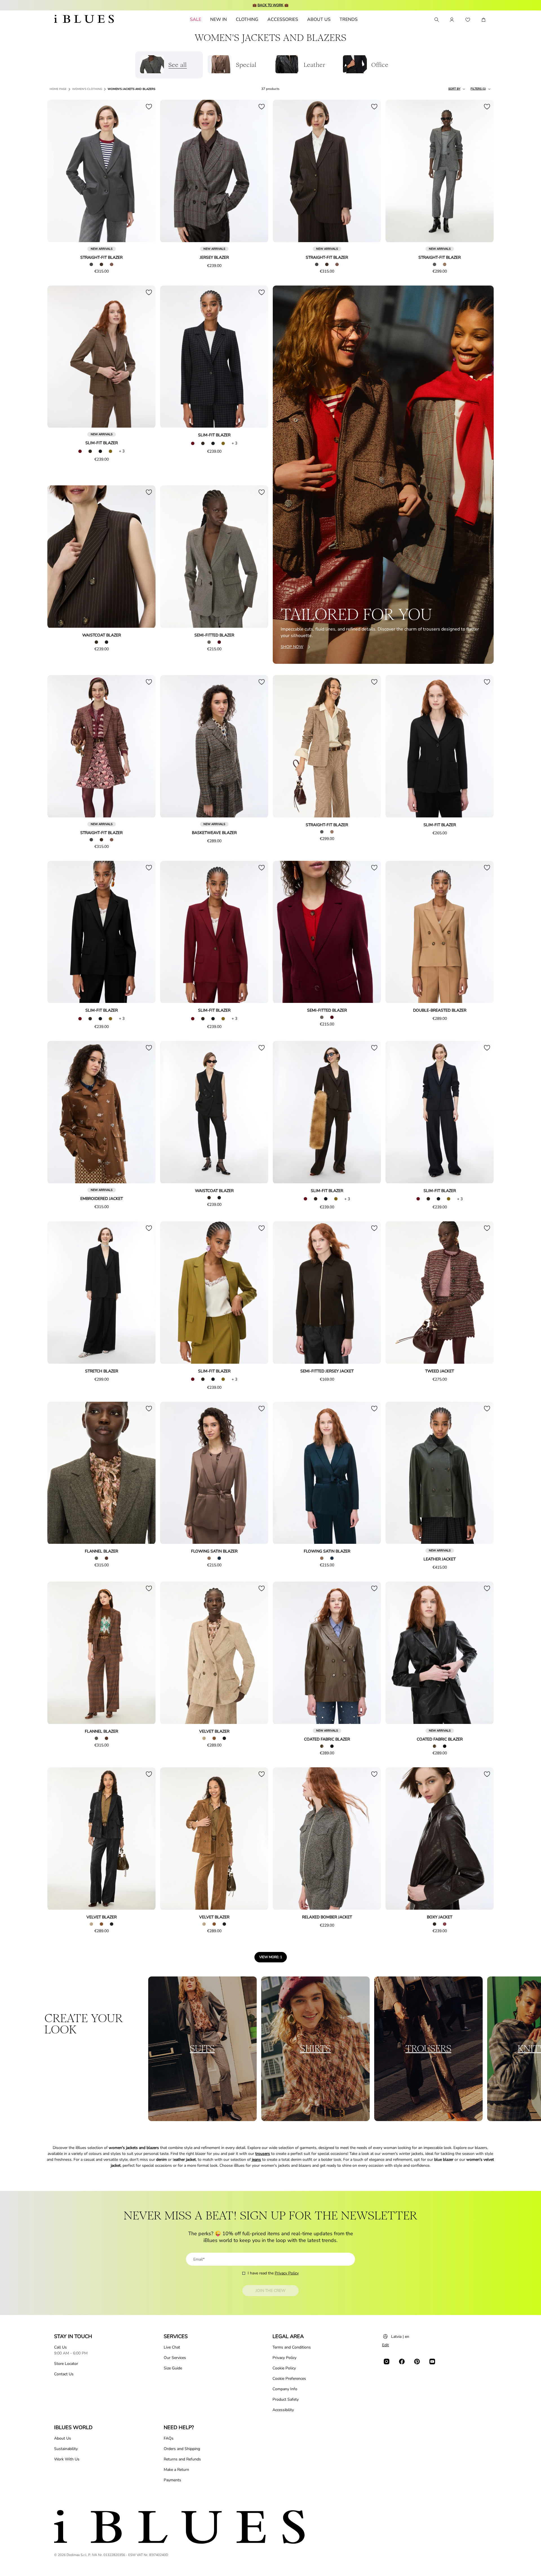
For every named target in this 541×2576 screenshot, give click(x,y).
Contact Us (64, 2374)
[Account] (452, 20)
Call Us (60, 2347)
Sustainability (66, 2449)
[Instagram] (387, 2361)
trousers (263, 2154)
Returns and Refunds (182, 2459)
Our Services (175, 2358)
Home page (58, 89)
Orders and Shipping (182, 2449)
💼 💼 (270, 5)
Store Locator (66, 2364)
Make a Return (176, 2470)
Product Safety (286, 2399)
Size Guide (173, 2368)
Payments (172, 2480)
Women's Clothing (87, 89)
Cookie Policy (284, 2368)
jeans (256, 2160)
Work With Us (67, 2459)
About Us (63, 2438)
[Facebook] (402, 2361)
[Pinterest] (417, 2361)
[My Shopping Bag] (484, 20)
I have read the (273, 2273)
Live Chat (172, 2347)
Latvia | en (400, 2337)
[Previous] (58, 171)
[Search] (436, 20)
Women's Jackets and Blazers (131, 89)
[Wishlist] (468, 20)
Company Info (285, 2389)
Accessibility (283, 2410)
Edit (385, 2345)
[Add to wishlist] (149, 107)
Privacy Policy (287, 2273)
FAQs (169, 2438)
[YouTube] (432, 2361)
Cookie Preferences (289, 2379)
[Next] (145, 171)
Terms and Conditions (292, 2347)
